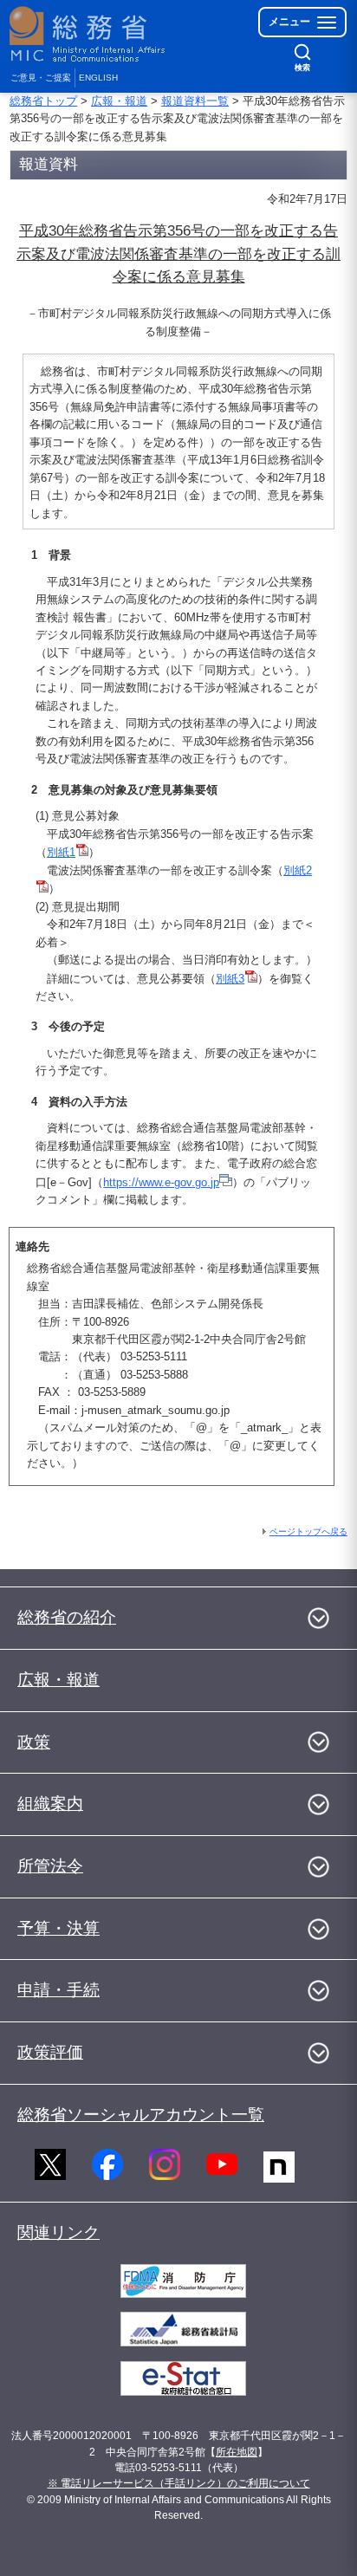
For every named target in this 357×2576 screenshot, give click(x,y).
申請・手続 (58, 1990)
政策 (34, 1742)
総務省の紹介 (67, 1617)
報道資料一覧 (195, 101)
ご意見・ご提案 (41, 78)
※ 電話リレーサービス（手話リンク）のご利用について (179, 2483)
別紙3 (230, 979)
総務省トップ (43, 101)
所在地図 (237, 2452)
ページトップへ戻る (308, 1531)
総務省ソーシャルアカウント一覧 (141, 2115)
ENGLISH (98, 78)
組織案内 (50, 1804)
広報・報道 (119, 101)
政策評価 (50, 2052)
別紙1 (61, 852)
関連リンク (58, 2232)
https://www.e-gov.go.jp (161, 1182)
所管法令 (50, 1866)
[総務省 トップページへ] (88, 34)
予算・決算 (58, 1928)
